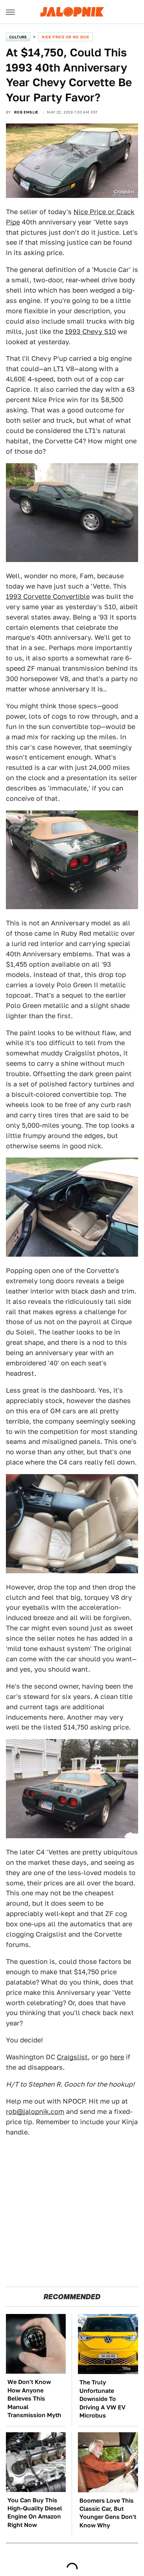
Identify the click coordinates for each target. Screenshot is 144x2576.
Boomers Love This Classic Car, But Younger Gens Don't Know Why (108, 2513)
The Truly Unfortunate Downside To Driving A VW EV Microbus (102, 2399)
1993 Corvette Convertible (48, 596)
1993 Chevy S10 (90, 331)
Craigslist (72, 2057)
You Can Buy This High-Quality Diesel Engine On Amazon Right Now (35, 2513)
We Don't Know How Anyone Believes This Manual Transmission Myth (34, 2399)
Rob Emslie (26, 112)
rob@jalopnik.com (35, 2111)
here (117, 2057)
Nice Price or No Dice (65, 37)
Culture (18, 37)
